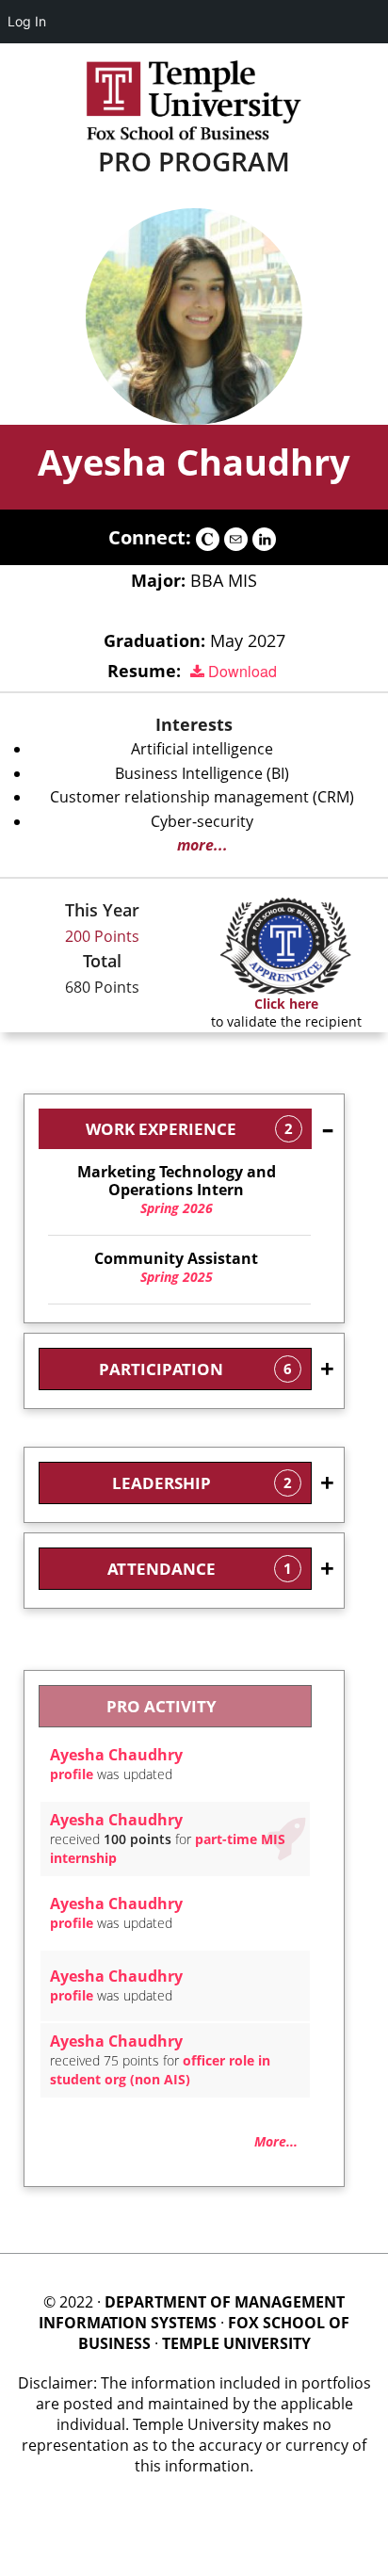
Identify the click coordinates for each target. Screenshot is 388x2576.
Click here (286, 1004)
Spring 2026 (177, 1190)
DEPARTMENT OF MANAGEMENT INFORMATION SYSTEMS (192, 2312)
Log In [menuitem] (27, 21)
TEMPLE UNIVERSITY (236, 2343)
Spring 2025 (176, 1268)
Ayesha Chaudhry (194, 462)
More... (276, 2141)
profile (72, 1774)
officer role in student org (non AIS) (160, 2070)
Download (241, 671)
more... (202, 845)
